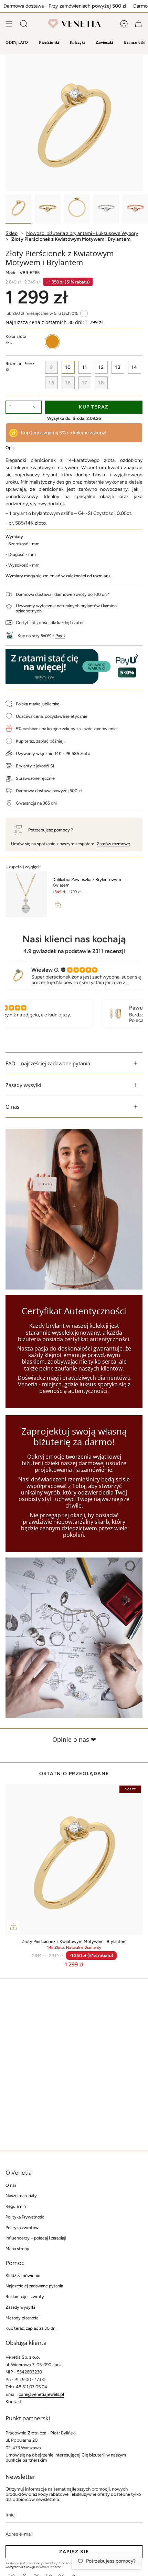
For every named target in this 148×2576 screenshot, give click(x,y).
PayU (60, 636)
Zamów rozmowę (113, 844)
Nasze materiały (21, 2196)
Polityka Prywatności (25, 2217)
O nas (12, 1107)
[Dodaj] (58, 905)
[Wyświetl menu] (9, 24)
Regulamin (16, 2206)
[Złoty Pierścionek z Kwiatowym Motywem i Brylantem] (74, 1859)
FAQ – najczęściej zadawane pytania (48, 1063)
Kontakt (13, 2402)
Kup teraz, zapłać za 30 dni (31, 2328)
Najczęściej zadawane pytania (34, 2286)
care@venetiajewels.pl (41, 2394)
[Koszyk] (138, 24)
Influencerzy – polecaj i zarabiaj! (36, 2238)
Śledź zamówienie (23, 2275)
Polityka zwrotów (22, 2228)
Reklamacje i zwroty (25, 2296)
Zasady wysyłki (23, 1085)
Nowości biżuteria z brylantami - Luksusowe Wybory (82, 233)
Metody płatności (23, 2318)
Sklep (12, 233)
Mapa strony (17, 2249)
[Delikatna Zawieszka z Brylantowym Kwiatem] (26, 894)
